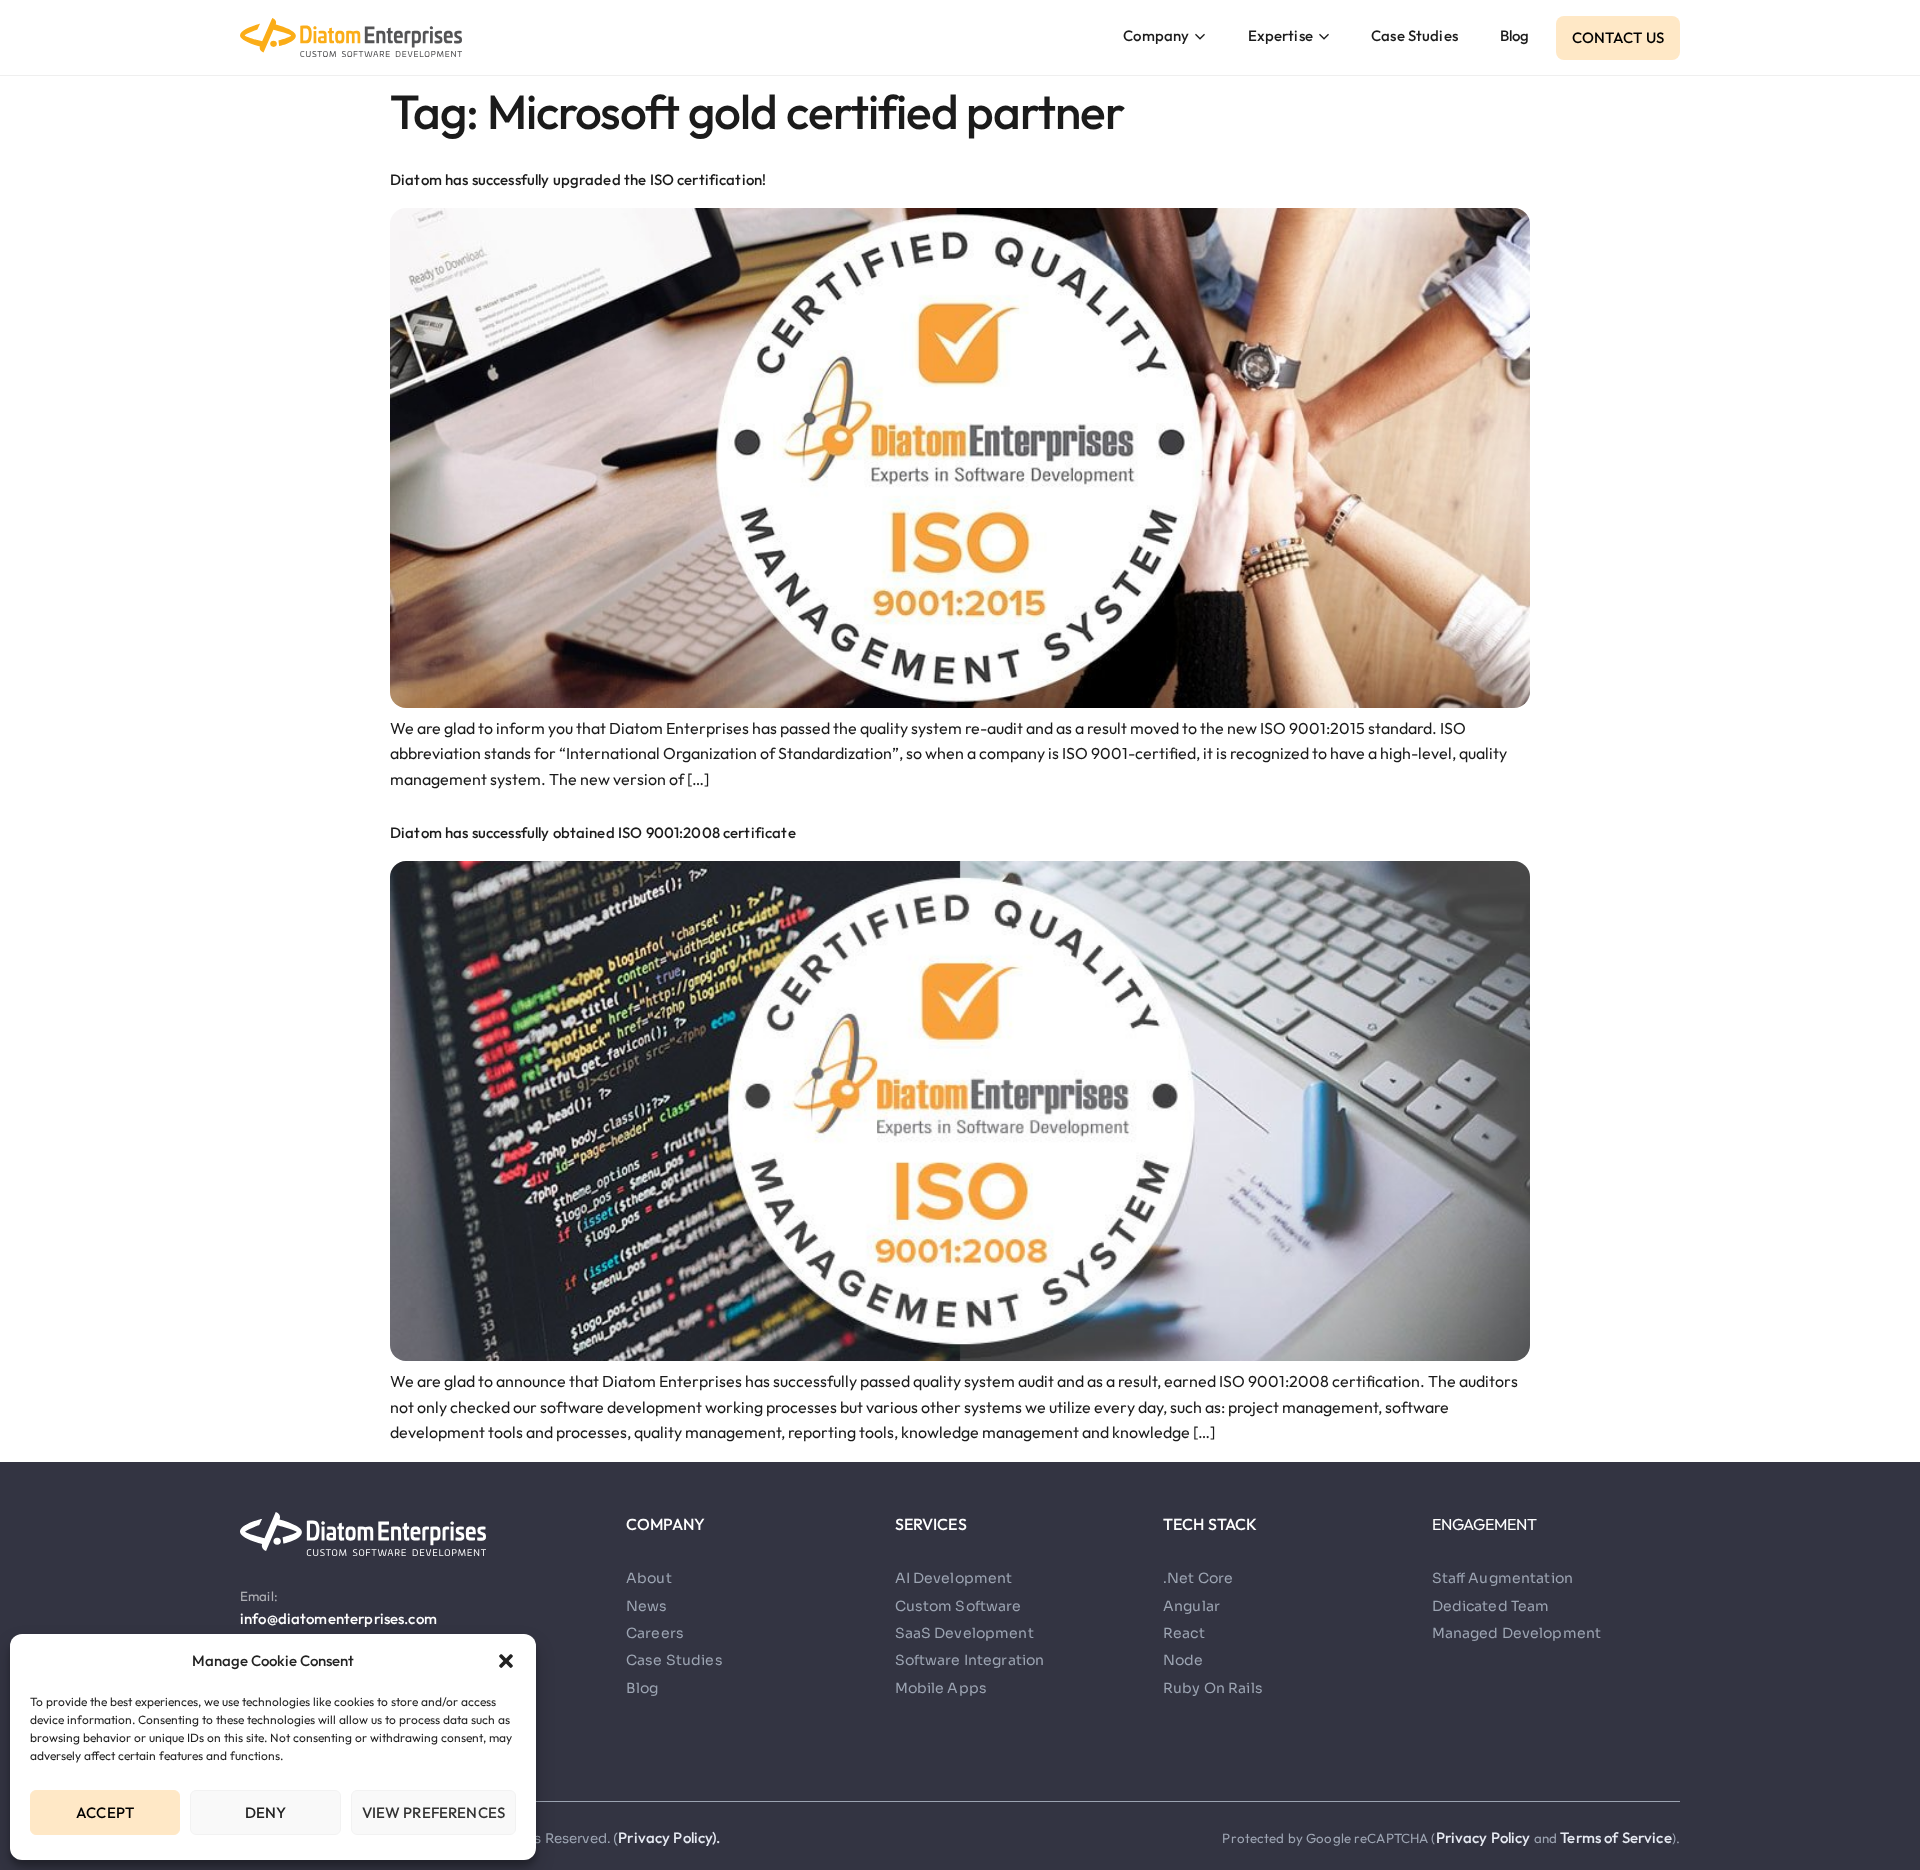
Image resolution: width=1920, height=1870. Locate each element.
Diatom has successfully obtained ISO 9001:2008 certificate (593, 832)
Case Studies (1414, 35)
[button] (506, 1661)
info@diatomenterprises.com (338, 1618)
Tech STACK (1210, 1524)
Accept (105, 1812)
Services (931, 1524)
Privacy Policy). (669, 1837)
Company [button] (1156, 35)
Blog (1515, 35)
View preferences (433, 1812)
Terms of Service (1615, 1837)
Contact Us (1618, 37)
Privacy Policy (1485, 1837)
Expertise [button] (1280, 35)
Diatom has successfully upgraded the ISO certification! (578, 179)
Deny (266, 1812)
